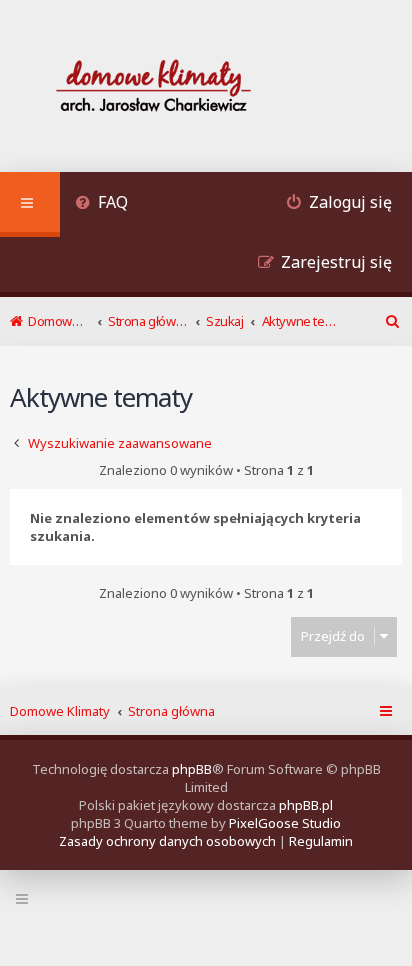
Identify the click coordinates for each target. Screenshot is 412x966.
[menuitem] (101, 204)
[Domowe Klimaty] (206, 88)
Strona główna (171, 711)
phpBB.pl (306, 805)
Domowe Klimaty (60, 711)
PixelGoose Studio (285, 823)
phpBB (192, 769)
